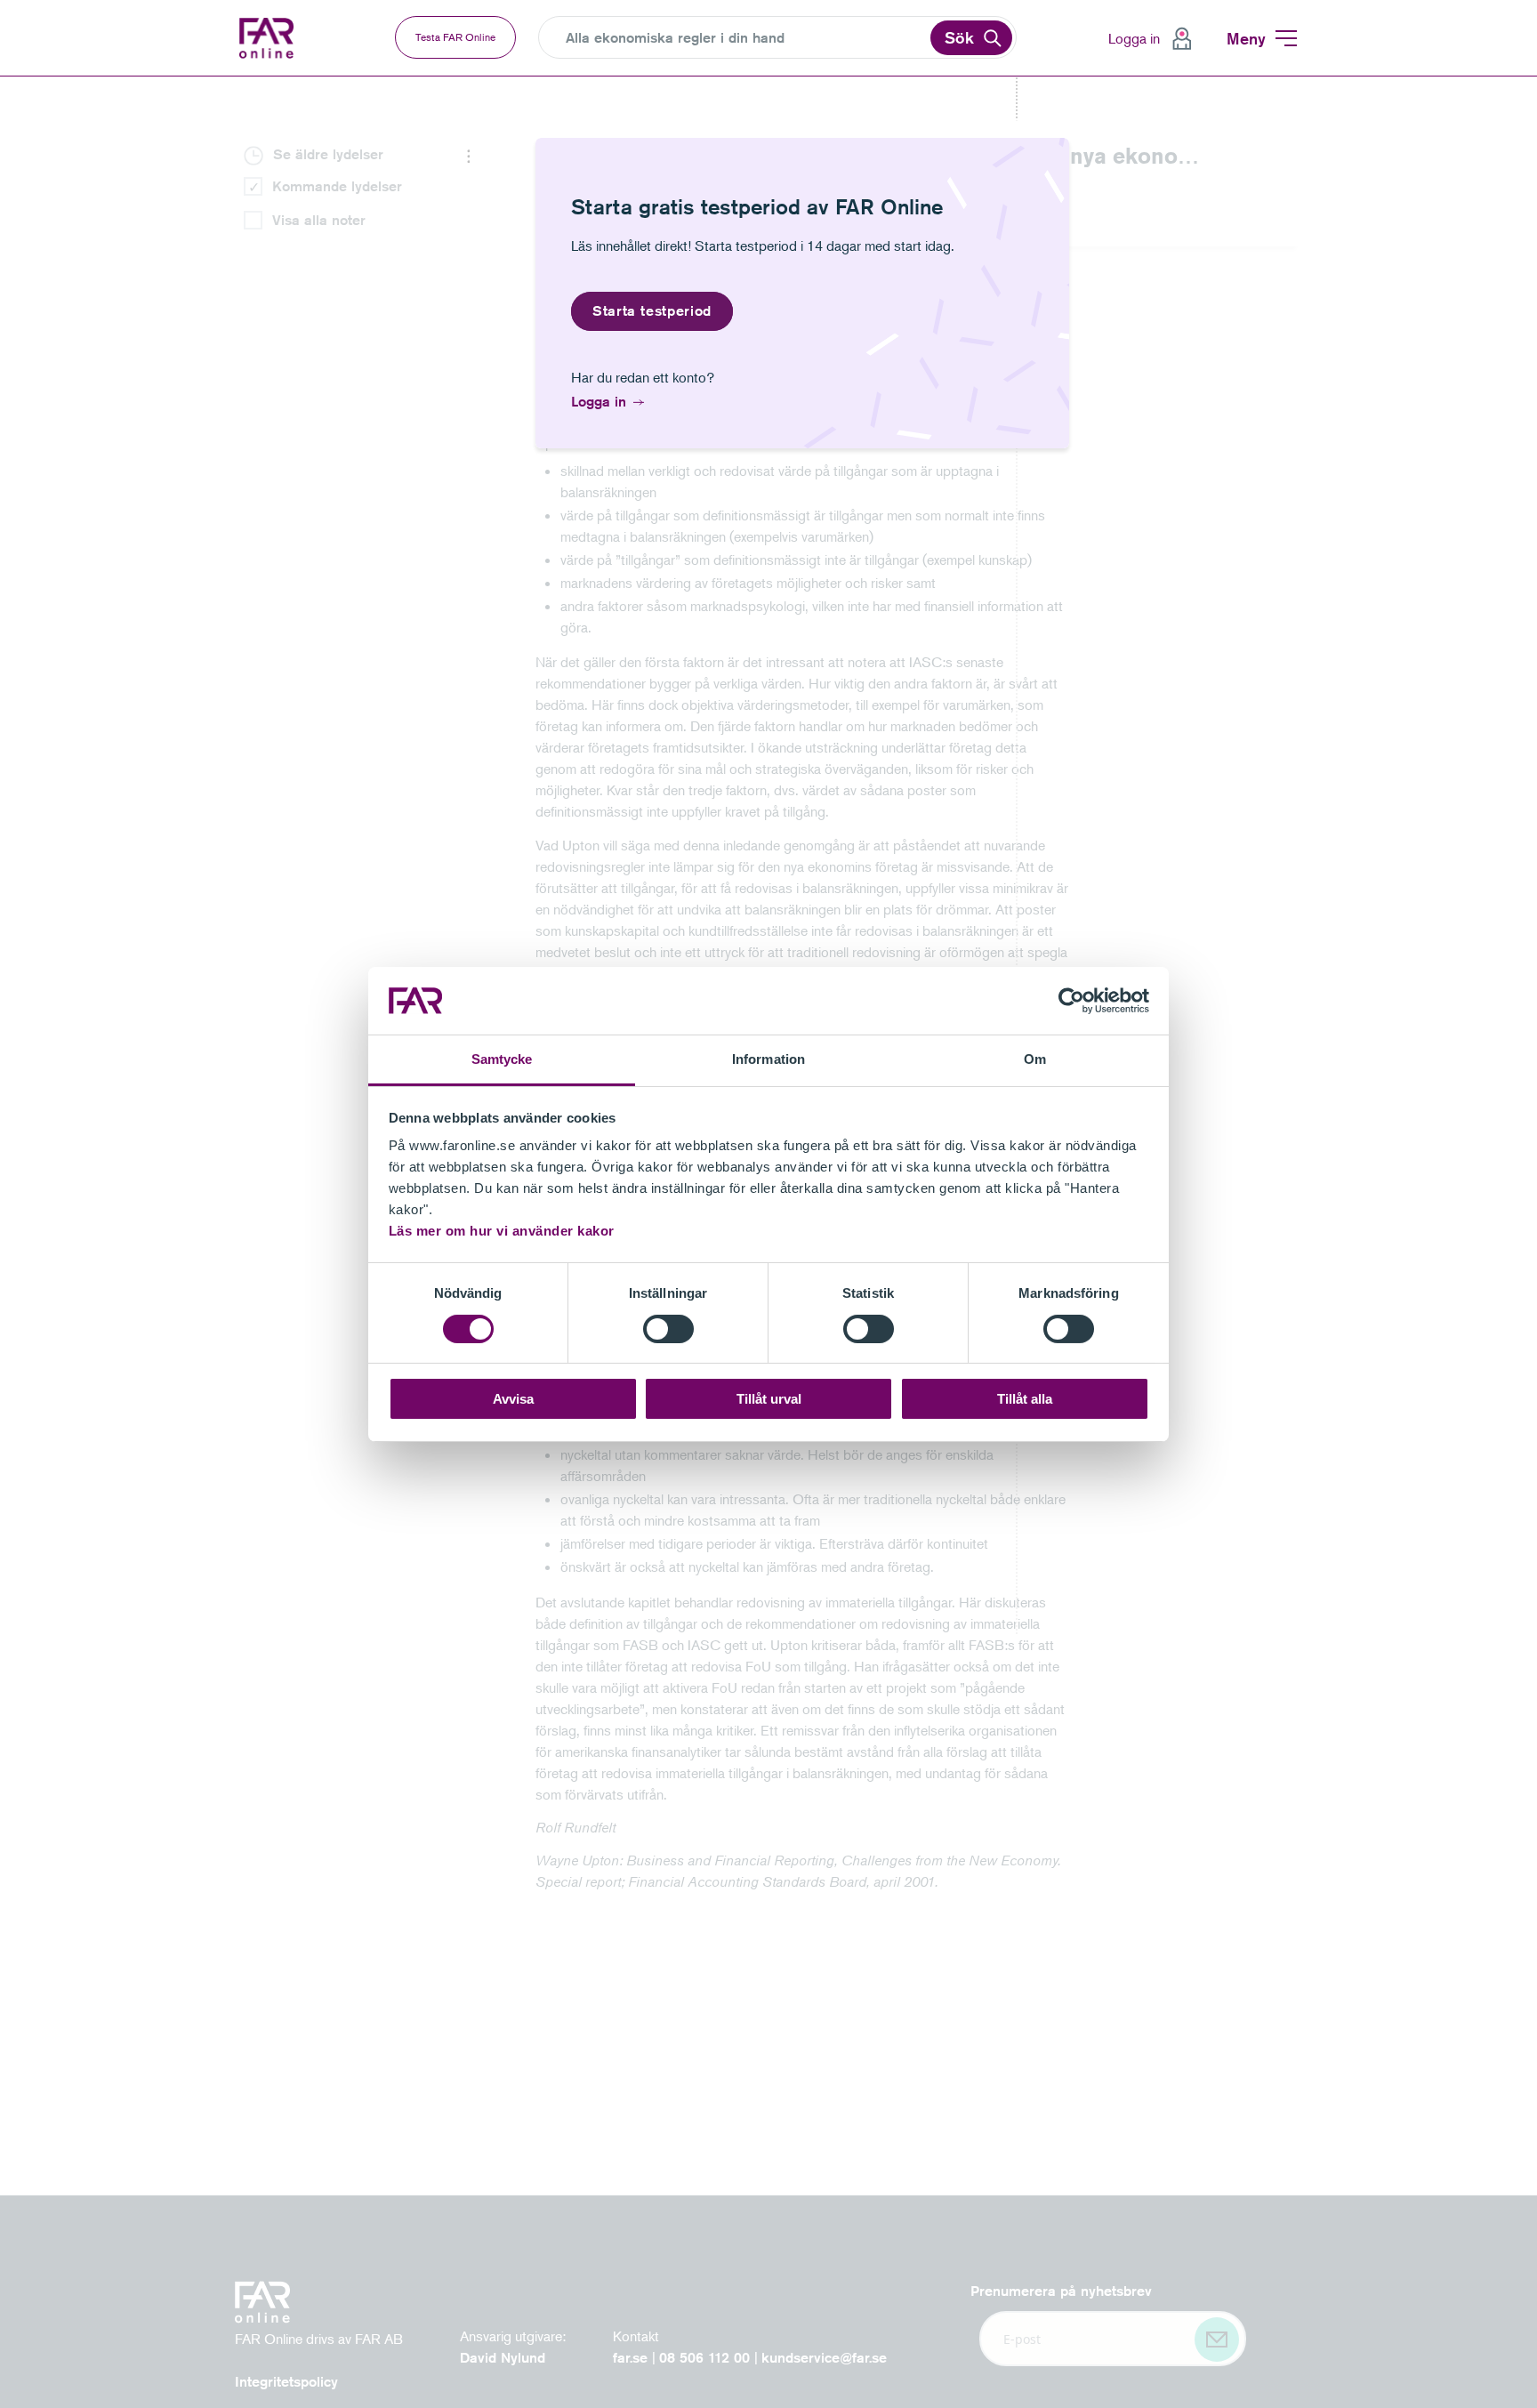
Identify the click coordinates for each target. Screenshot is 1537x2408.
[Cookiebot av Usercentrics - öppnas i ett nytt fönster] (1071, 1001)
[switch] (668, 1329)
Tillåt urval (769, 1399)
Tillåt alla (1025, 1399)
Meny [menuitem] (1246, 38)
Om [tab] (1035, 1059)
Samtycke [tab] (502, 1059)
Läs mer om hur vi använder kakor (502, 1231)
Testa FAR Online (455, 37)
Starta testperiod (652, 311)
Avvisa (513, 1399)
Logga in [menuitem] (1134, 38)
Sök (959, 37)
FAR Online (279, 38)
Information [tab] (768, 1059)
